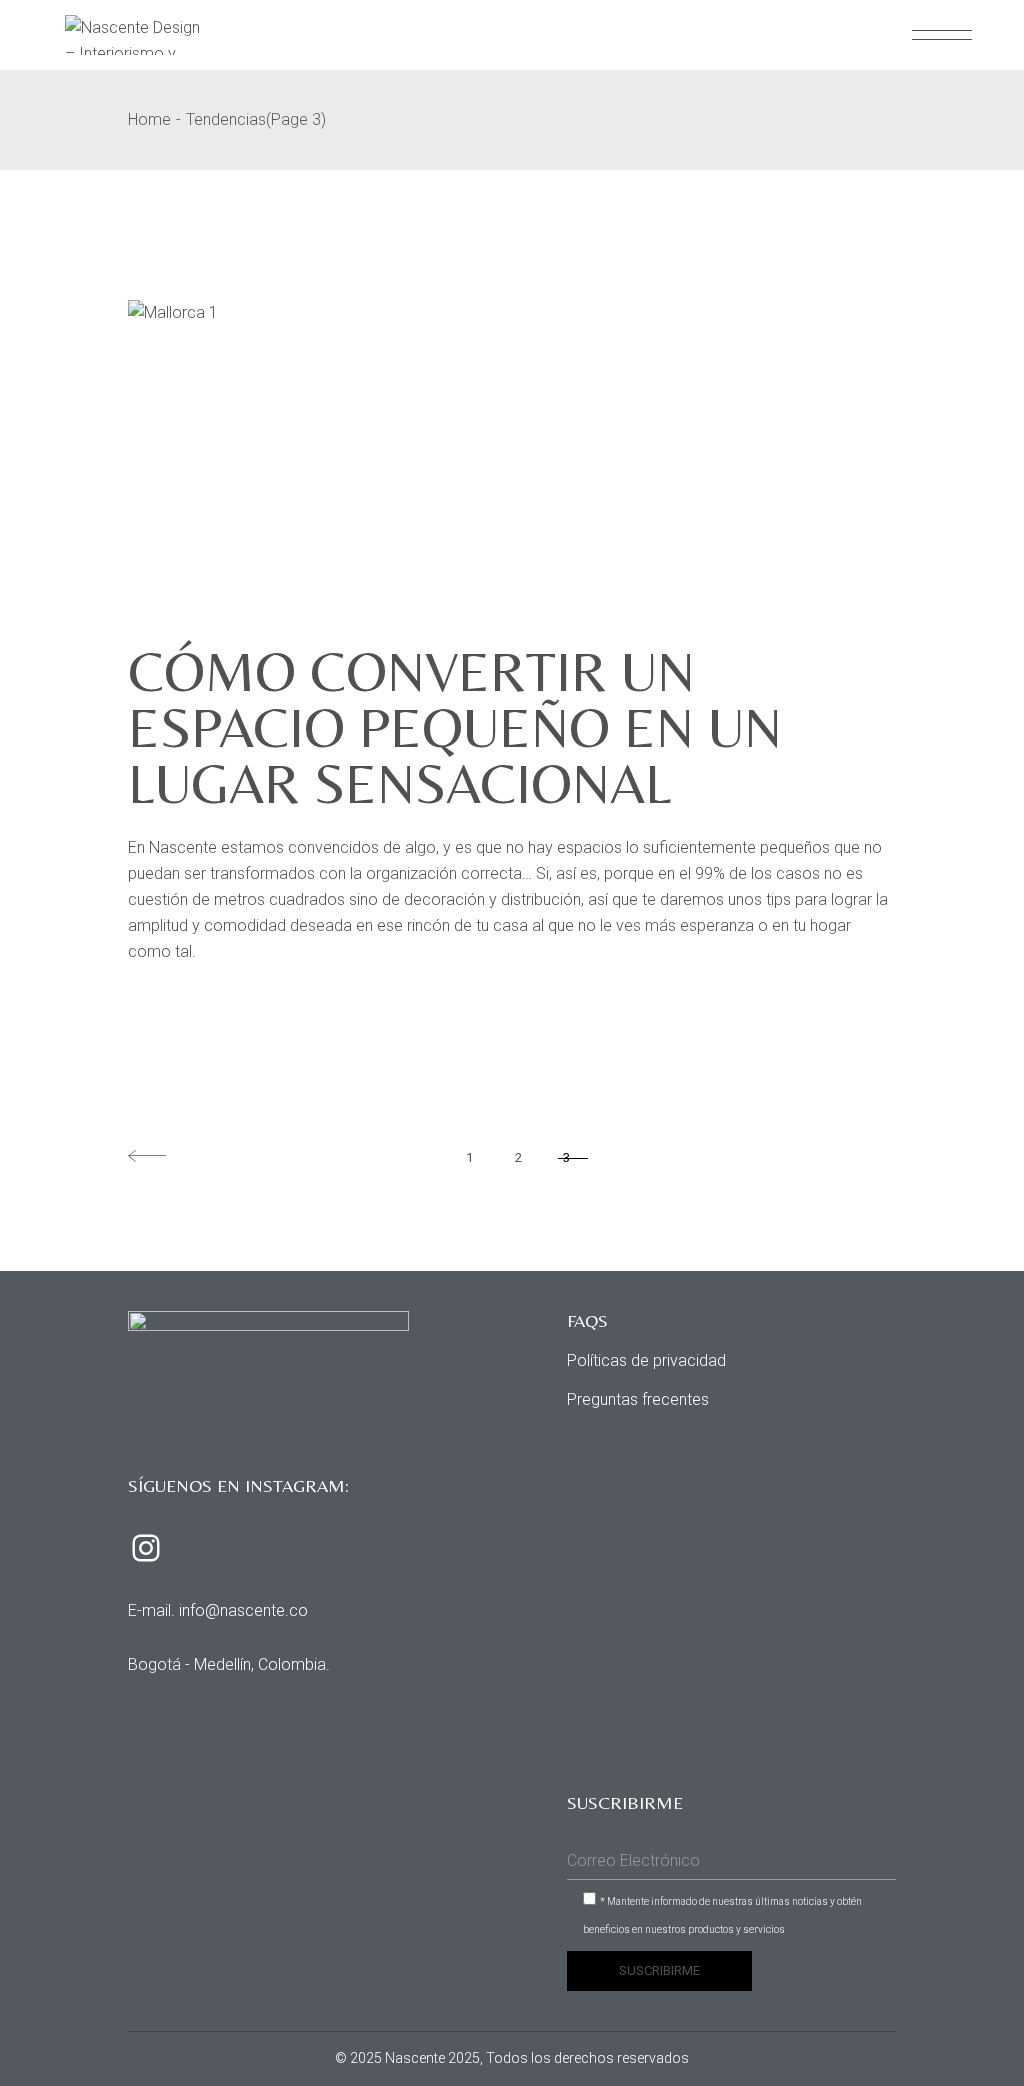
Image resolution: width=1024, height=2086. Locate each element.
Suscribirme (659, 1970)
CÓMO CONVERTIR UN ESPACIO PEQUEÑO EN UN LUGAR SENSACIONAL (455, 727)
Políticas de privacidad (646, 1360)
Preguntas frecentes (638, 1399)
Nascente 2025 (432, 2058)
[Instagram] (146, 1548)
